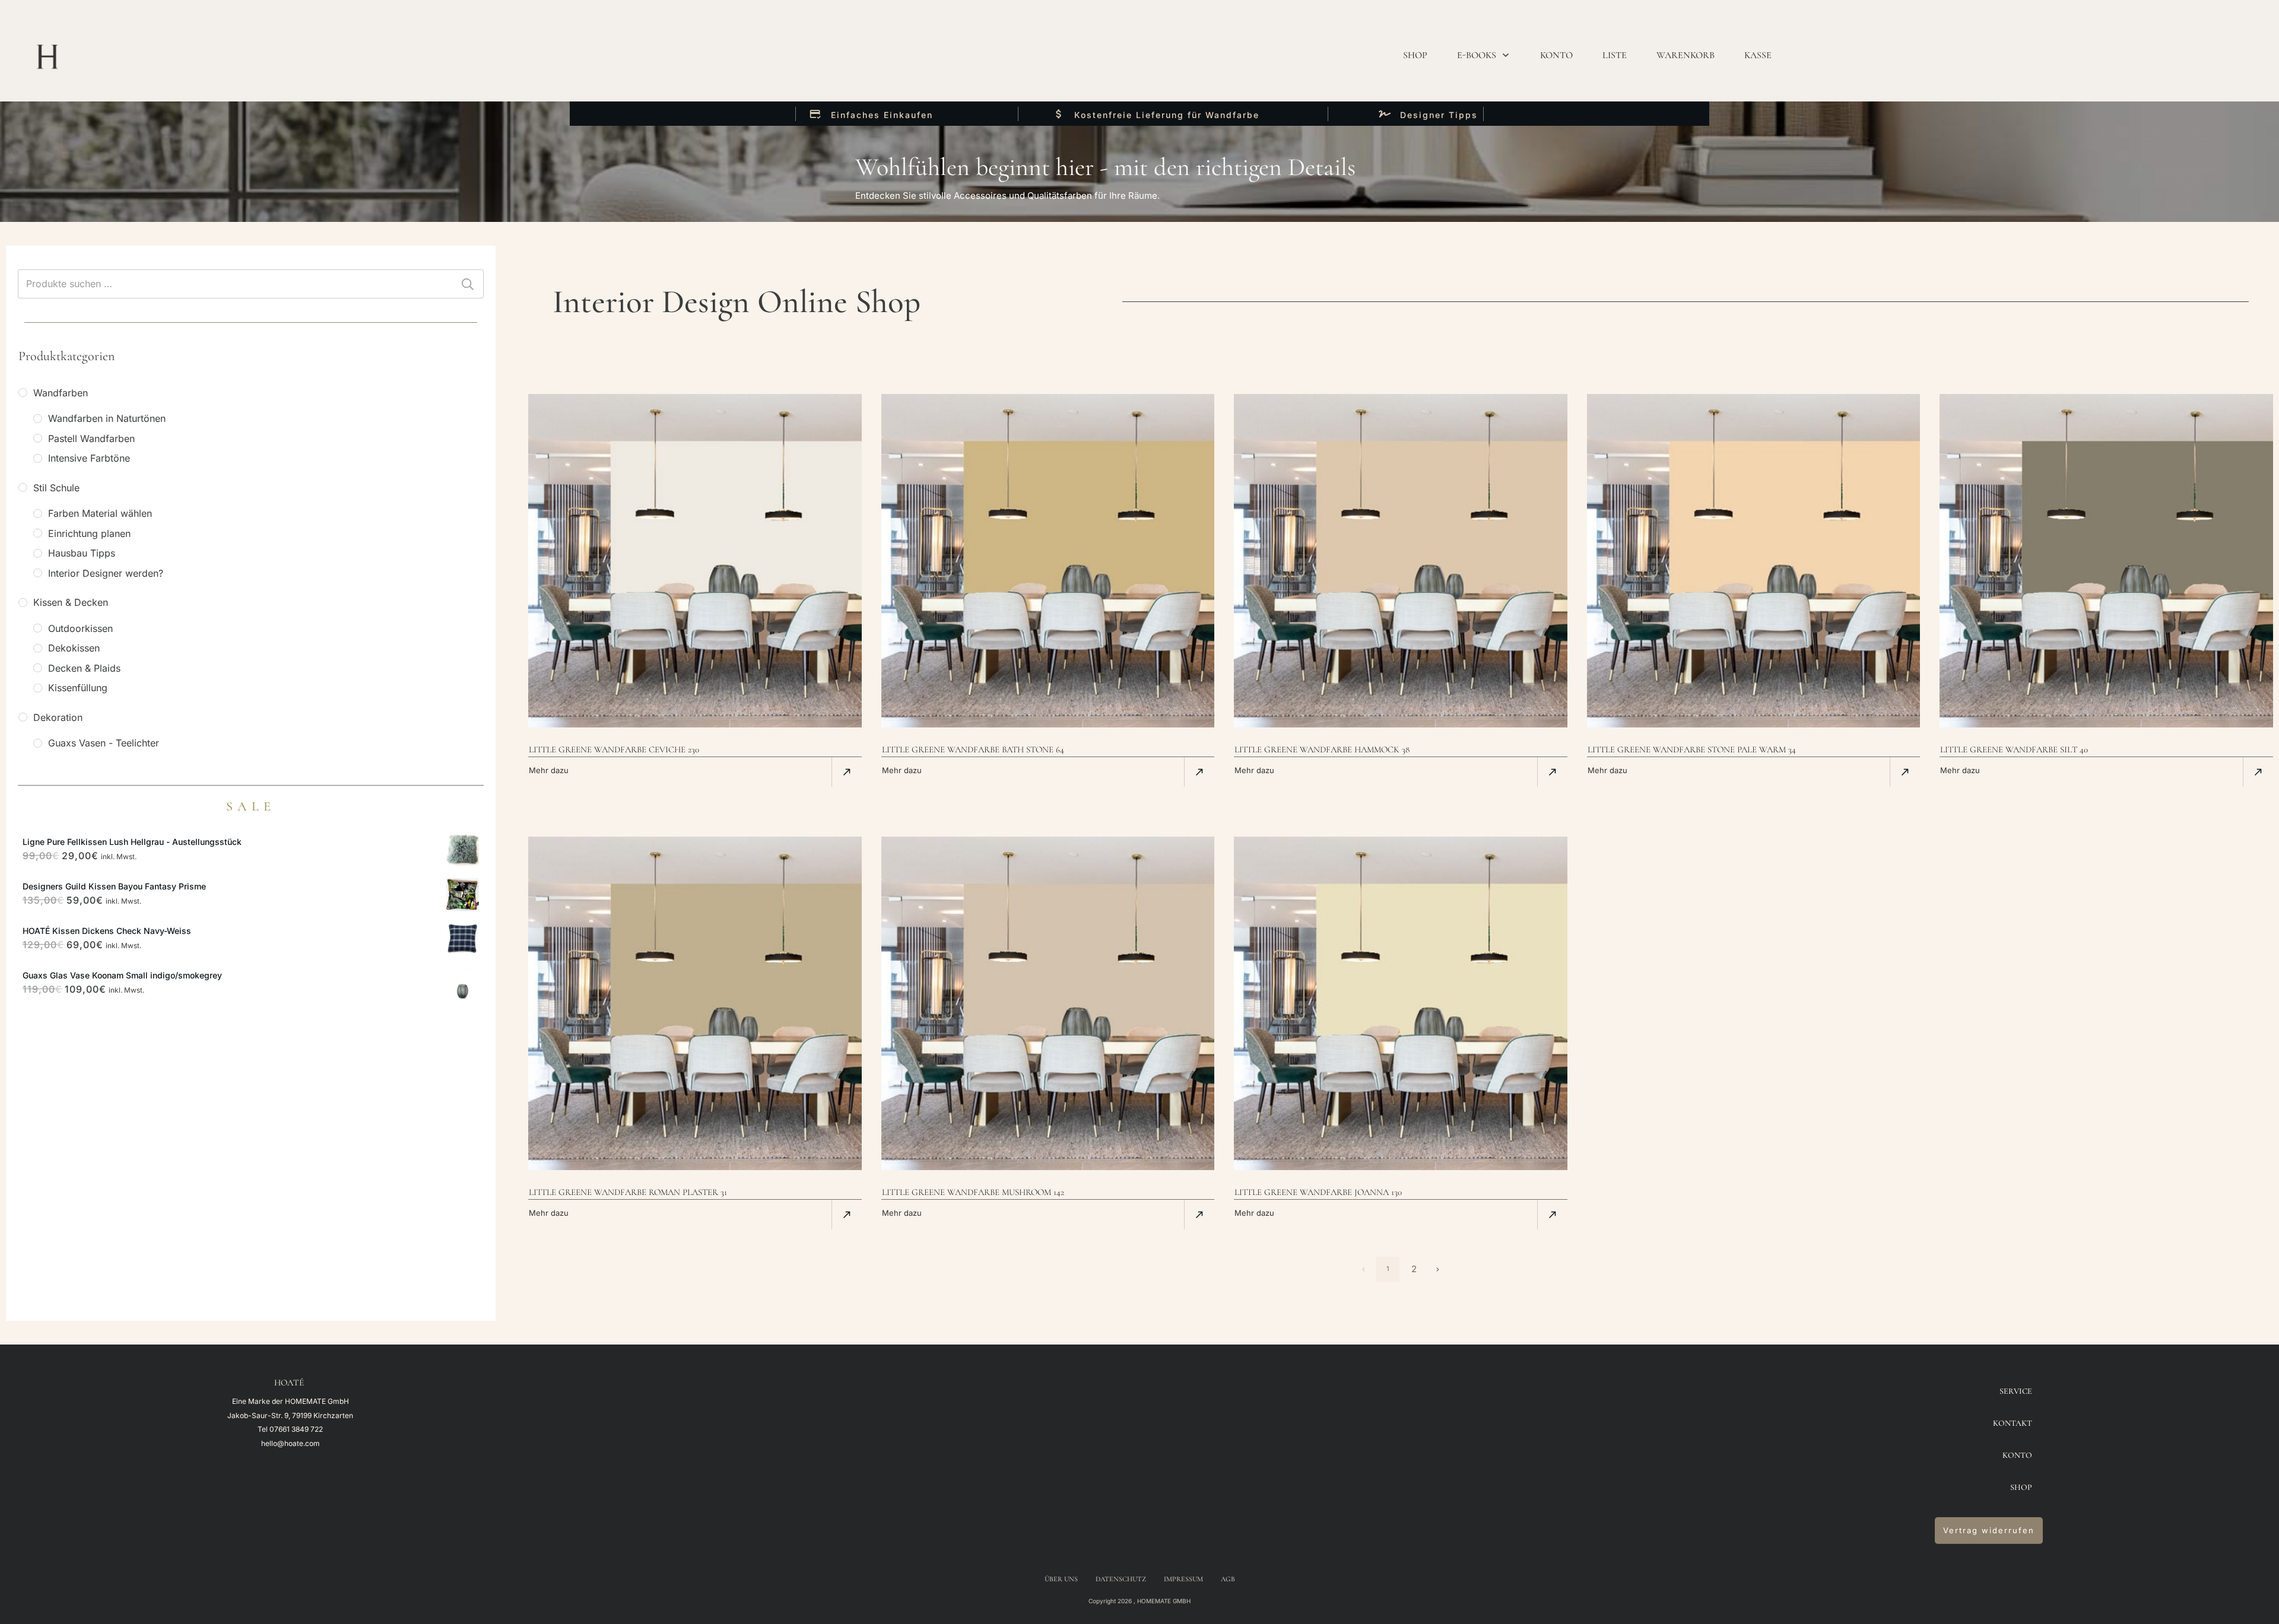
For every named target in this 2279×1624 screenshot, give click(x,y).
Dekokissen (74, 648)
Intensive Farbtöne (89, 458)
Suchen (468, 284)
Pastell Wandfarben (91, 438)
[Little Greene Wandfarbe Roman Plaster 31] (695, 1003)
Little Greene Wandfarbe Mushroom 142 (973, 1192)
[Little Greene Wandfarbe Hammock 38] (1401, 561)
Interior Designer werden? (106, 573)
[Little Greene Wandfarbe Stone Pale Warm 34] (1754, 561)
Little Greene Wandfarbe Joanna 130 (1318, 1192)
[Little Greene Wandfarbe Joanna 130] (1401, 1003)
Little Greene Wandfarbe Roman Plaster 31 (628, 1192)
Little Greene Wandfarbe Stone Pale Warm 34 (1692, 749)
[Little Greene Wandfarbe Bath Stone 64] (1048, 561)
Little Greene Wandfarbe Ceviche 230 (614, 749)
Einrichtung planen (89, 533)
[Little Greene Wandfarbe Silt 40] (2106, 561)
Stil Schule (56, 488)
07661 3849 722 (296, 1429)
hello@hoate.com (291, 1443)
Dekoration (58, 717)
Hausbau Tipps (82, 553)
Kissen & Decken (71, 602)
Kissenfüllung (78, 688)
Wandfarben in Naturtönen (107, 418)
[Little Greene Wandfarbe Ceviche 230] (695, 561)
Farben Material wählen (100, 513)
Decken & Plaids (84, 668)
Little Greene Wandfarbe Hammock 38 (1322, 749)
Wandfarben (61, 393)
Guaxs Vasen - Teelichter (104, 743)
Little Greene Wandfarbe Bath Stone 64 (973, 749)
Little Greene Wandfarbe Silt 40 (2014, 749)
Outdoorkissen (80, 628)
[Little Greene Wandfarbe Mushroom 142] (1048, 1003)
